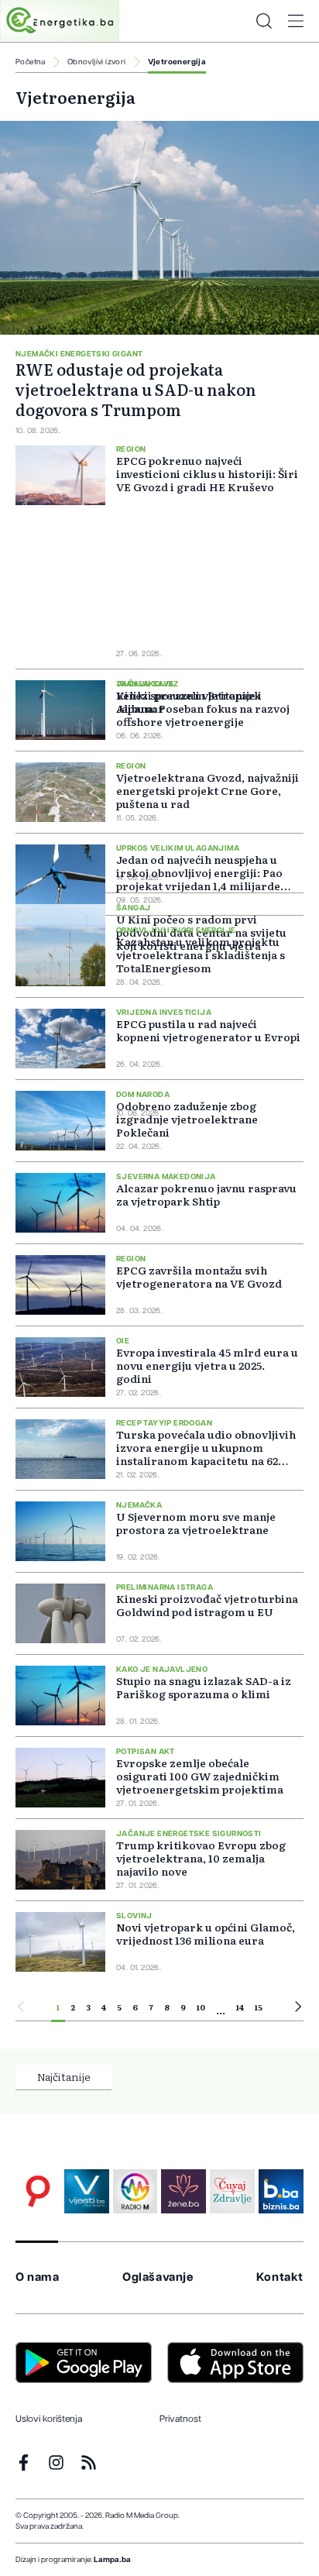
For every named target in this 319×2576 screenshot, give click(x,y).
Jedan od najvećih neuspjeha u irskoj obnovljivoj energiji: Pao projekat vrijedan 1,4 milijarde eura (199, 879)
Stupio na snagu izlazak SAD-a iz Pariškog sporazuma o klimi (204, 1687)
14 (240, 2007)
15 (259, 2007)
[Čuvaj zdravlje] (232, 2192)
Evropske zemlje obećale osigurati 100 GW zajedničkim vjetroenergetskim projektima (200, 1776)
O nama (38, 2277)
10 (201, 2007)
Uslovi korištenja (49, 2419)
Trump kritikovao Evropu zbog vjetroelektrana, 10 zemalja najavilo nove (201, 1858)
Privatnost (180, 2419)
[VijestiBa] (87, 2192)
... (221, 2010)
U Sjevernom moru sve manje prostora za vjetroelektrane (196, 1523)
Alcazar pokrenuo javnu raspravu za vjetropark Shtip (206, 1194)
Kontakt (280, 2277)
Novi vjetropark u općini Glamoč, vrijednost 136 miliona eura (206, 1933)
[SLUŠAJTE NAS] (135, 2192)
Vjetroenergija (177, 62)
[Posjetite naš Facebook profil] (24, 2463)
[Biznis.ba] (281, 2192)
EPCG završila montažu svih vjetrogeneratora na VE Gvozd (199, 1276)
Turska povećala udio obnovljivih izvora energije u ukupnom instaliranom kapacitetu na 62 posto (206, 1454)
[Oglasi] (38, 2192)
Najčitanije (64, 2076)
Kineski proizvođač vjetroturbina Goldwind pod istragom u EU (207, 1605)
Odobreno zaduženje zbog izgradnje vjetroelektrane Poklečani (187, 1119)
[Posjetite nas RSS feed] (89, 2463)
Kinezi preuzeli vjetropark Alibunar (189, 702)
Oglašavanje (158, 2277)
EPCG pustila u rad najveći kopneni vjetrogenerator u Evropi (208, 1030)
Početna (31, 62)
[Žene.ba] (184, 2192)
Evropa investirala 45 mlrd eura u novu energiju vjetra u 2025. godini (207, 1365)
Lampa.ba (112, 2560)
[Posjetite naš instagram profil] (56, 2463)
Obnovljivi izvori (97, 62)
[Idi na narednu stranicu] (298, 2009)
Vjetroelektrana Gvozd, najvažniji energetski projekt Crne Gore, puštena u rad (208, 790)
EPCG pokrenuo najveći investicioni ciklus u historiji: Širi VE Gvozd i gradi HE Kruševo (207, 474)
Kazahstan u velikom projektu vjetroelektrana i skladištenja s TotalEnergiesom (201, 954)
